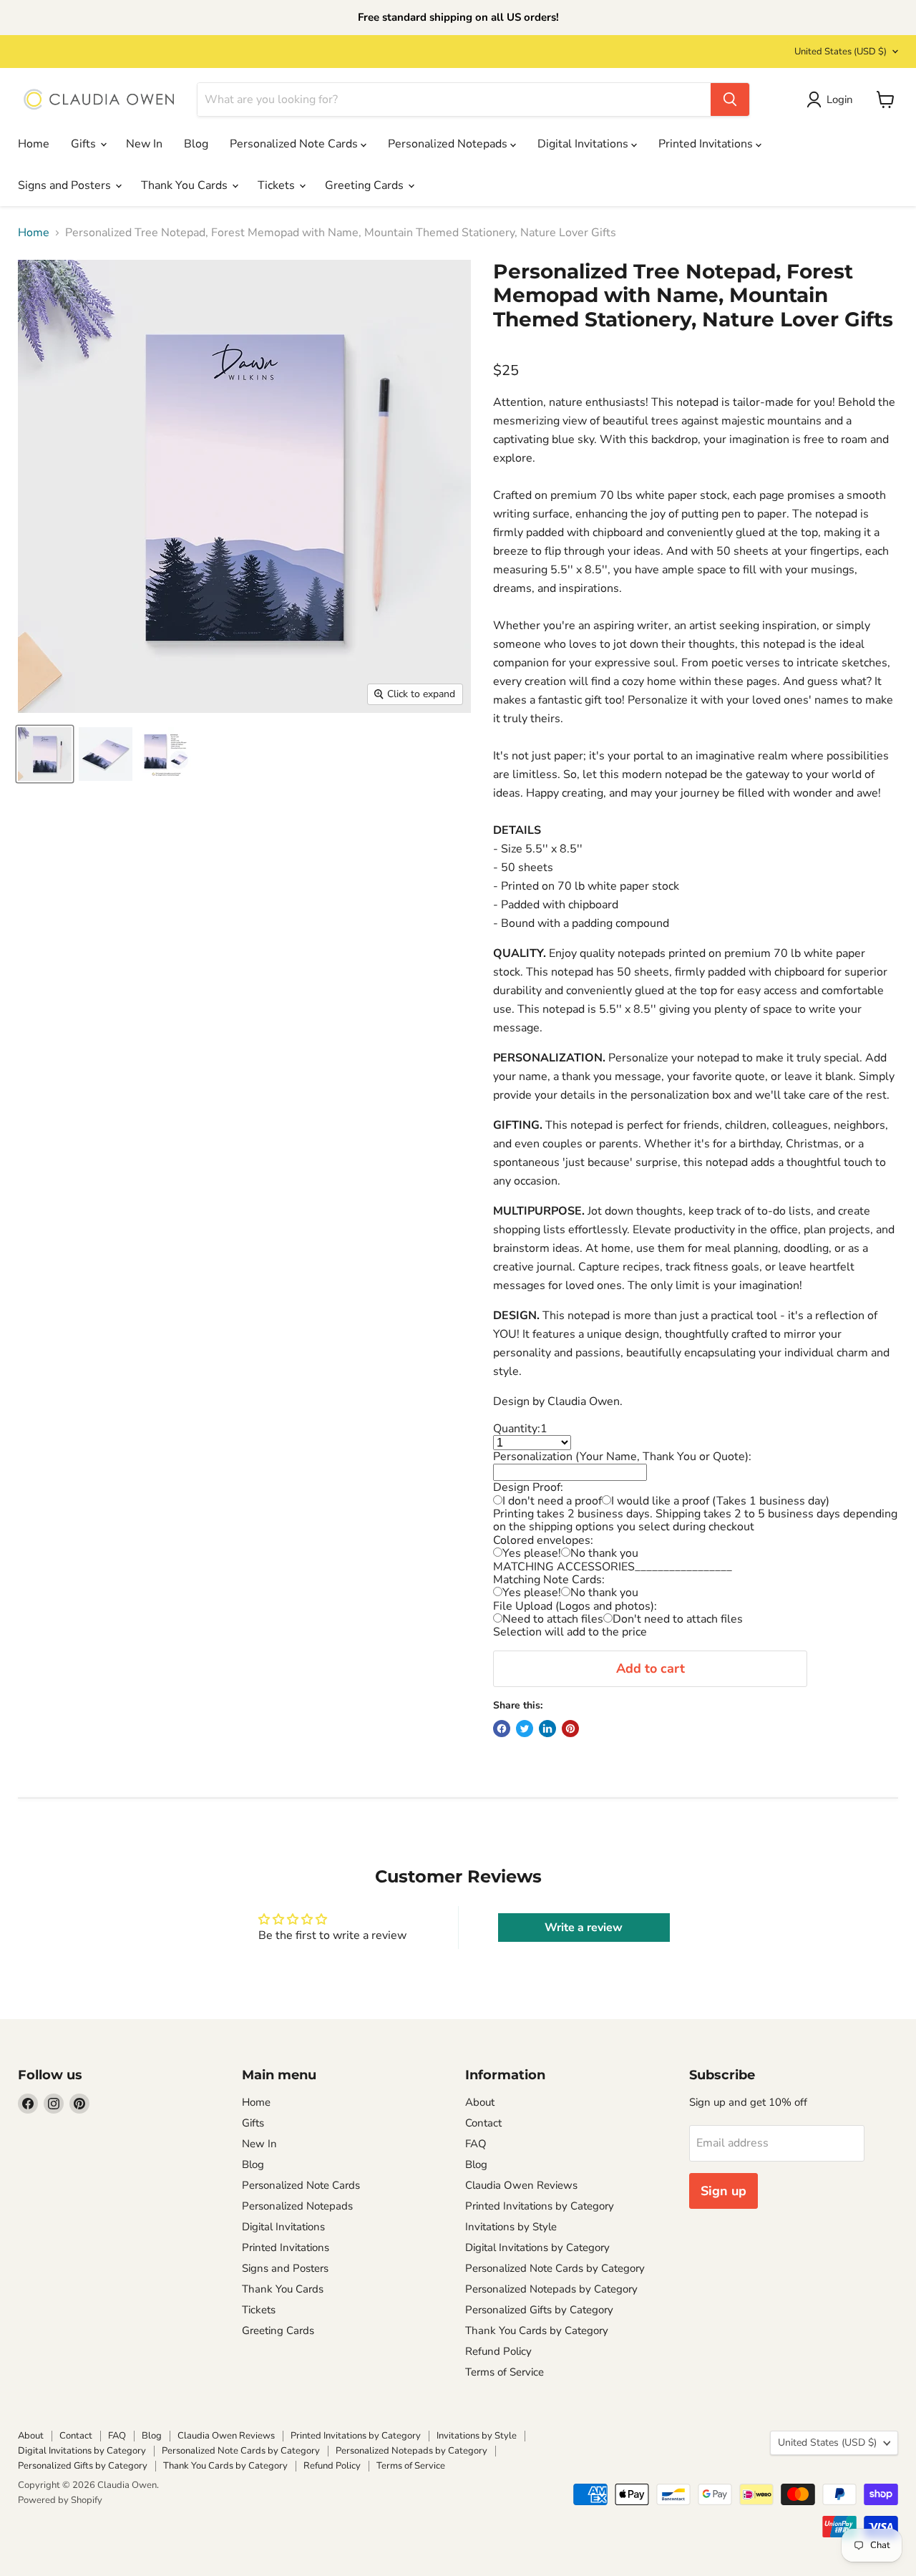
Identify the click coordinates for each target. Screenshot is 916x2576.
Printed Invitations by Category (540, 2206)
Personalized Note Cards (295, 144)
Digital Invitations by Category (537, 2247)
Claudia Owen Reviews (521, 2185)
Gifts (85, 144)
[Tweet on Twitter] (525, 1729)
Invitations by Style (511, 2227)
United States (841, 52)
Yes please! (532, 1553)
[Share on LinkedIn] (547, 1729)
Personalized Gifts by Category (539, 2310)
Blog (196, 144)
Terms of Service (505, 2372)
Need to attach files (553, 1619)
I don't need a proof (552, 1501)
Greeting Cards (366, 185)
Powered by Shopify (60, 2500)
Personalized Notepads (449, 144)
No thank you (604, 1553)
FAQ (476, 2144)
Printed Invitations (707, 144)
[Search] (730, 99)
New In (144, 144)
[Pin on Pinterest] (570, 1729)
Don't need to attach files (678, 1619)
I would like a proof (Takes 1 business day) (720, 1501)
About (480, 2102)
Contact (483, 2123)
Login (840, 99)
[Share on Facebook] (502, 1729)
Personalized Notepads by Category (551, 2289)
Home (34, 144)
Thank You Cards (186, 185)
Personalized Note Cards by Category (555, 2268)
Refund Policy (498, 2351)
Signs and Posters (66, 185)
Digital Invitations (584, 144)
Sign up (723, 2191)
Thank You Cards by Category (537, 2330)
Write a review (584, 1928)
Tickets (278, 185)
